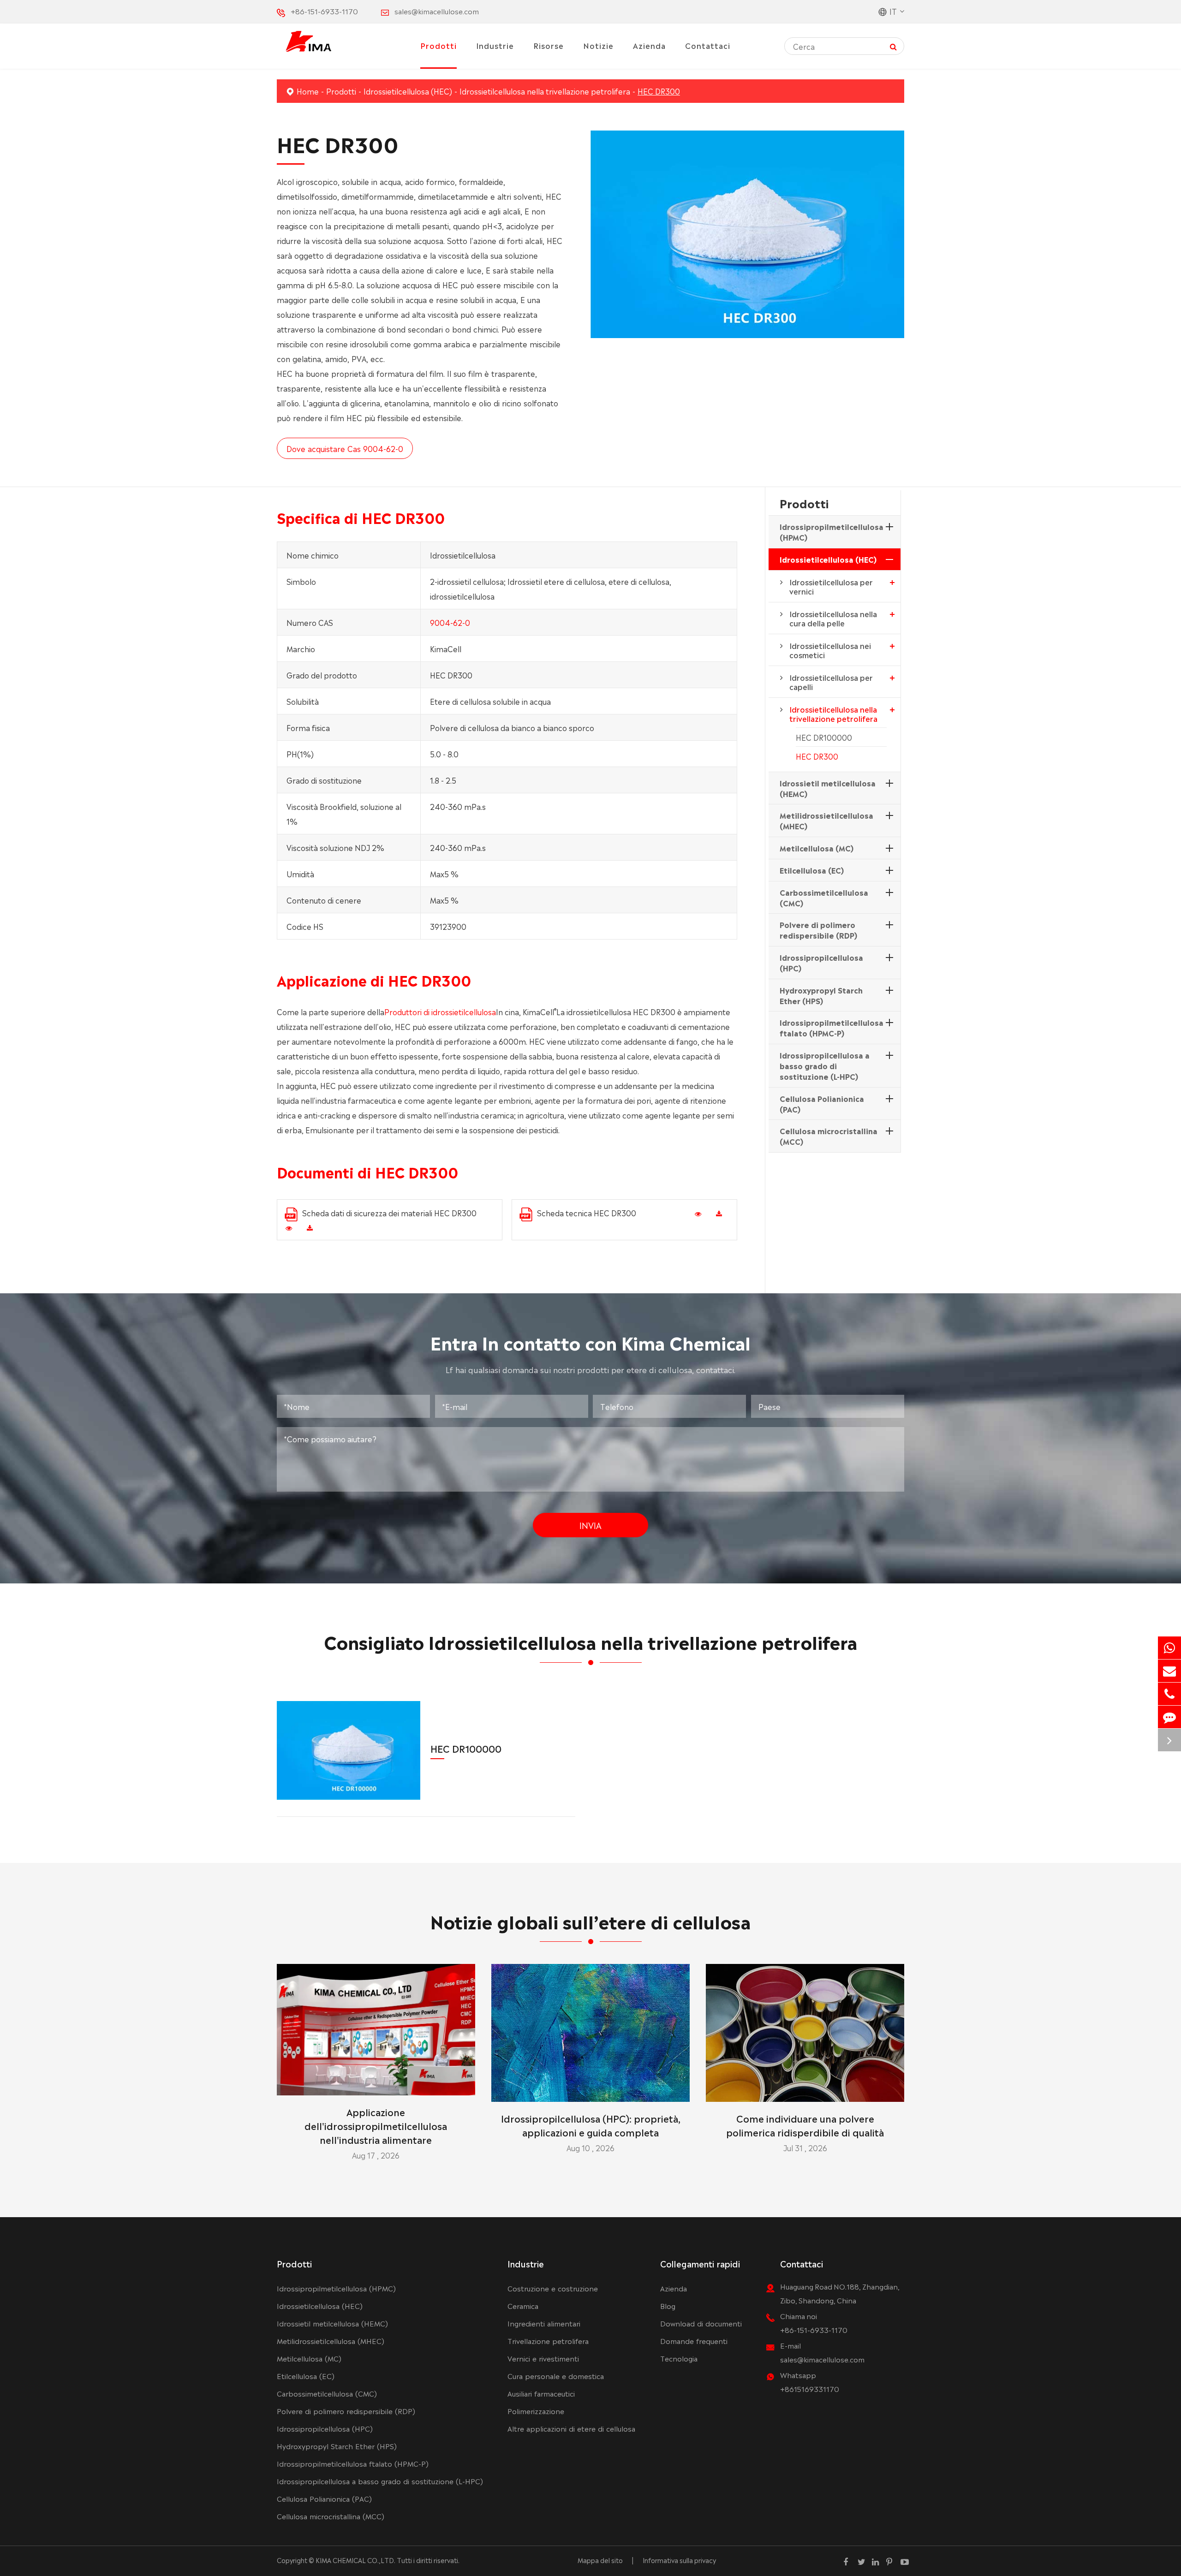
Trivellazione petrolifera (548, 2341)
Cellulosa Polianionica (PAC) (822, 1104)
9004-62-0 (450, 622)
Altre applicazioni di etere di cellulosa (571, 2428)
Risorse (549, 45)
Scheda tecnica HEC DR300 (587, 1213)
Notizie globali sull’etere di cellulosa (590, 1920)
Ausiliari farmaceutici (541, 2393)
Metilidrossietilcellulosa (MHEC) (826, 820)
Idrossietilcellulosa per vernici (831, 586)
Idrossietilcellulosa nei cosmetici (830, 650)
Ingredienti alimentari (544, 2323)
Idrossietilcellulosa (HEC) (408, 91)
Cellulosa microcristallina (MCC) (829, 1136)
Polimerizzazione (536, 2411)
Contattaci (708, 45)
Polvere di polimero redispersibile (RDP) (818, 930)
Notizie (598, 45)
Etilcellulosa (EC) (812, 870)
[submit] (893, 46)
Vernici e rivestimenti (543, 2358)
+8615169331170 (810, 2389)
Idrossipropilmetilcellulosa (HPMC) (832, 532)
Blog (668, 2305)
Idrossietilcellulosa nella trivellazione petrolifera (545, 91)
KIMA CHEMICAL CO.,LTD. (355, 2560)
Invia (590, 1525)
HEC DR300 (659, 91)
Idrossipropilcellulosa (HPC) (821, 962)
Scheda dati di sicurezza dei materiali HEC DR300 (389, 1213)
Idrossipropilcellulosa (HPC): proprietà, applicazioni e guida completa (591, 2125)
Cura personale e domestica (556, 2376)
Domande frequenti (694, 2341)
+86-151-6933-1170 (324, 11)
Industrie (495, 45)
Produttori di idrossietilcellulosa (440, 1011)
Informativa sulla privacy (679, 2560)
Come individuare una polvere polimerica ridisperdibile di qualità (805, 2125)
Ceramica (523, 2305)
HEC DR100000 (824, 737)
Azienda (649, 45)
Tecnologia (679, 2358)
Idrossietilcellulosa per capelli (831, 682)
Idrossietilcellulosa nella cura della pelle (833, 618)
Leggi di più (376, 2084)
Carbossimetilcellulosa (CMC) (824, 897)
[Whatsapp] (1169, 1648)
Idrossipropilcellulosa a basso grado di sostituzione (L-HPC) (825, 1065)
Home (308, 91)
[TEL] (1169, 1694)
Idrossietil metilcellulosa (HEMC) (828, 788)
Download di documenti (701, 2323)
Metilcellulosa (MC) (817, 848)
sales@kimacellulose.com (437, 11)
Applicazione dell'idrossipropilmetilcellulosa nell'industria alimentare (376, 2125)
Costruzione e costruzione (553, 2288)
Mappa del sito (600, 2560)
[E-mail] (1169, 1671)
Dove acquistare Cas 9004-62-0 (345, 448)
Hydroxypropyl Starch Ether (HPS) (821, 995)
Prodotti (438, 45)
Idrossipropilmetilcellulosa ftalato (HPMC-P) (832, 1027)
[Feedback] (1169, 1717)
